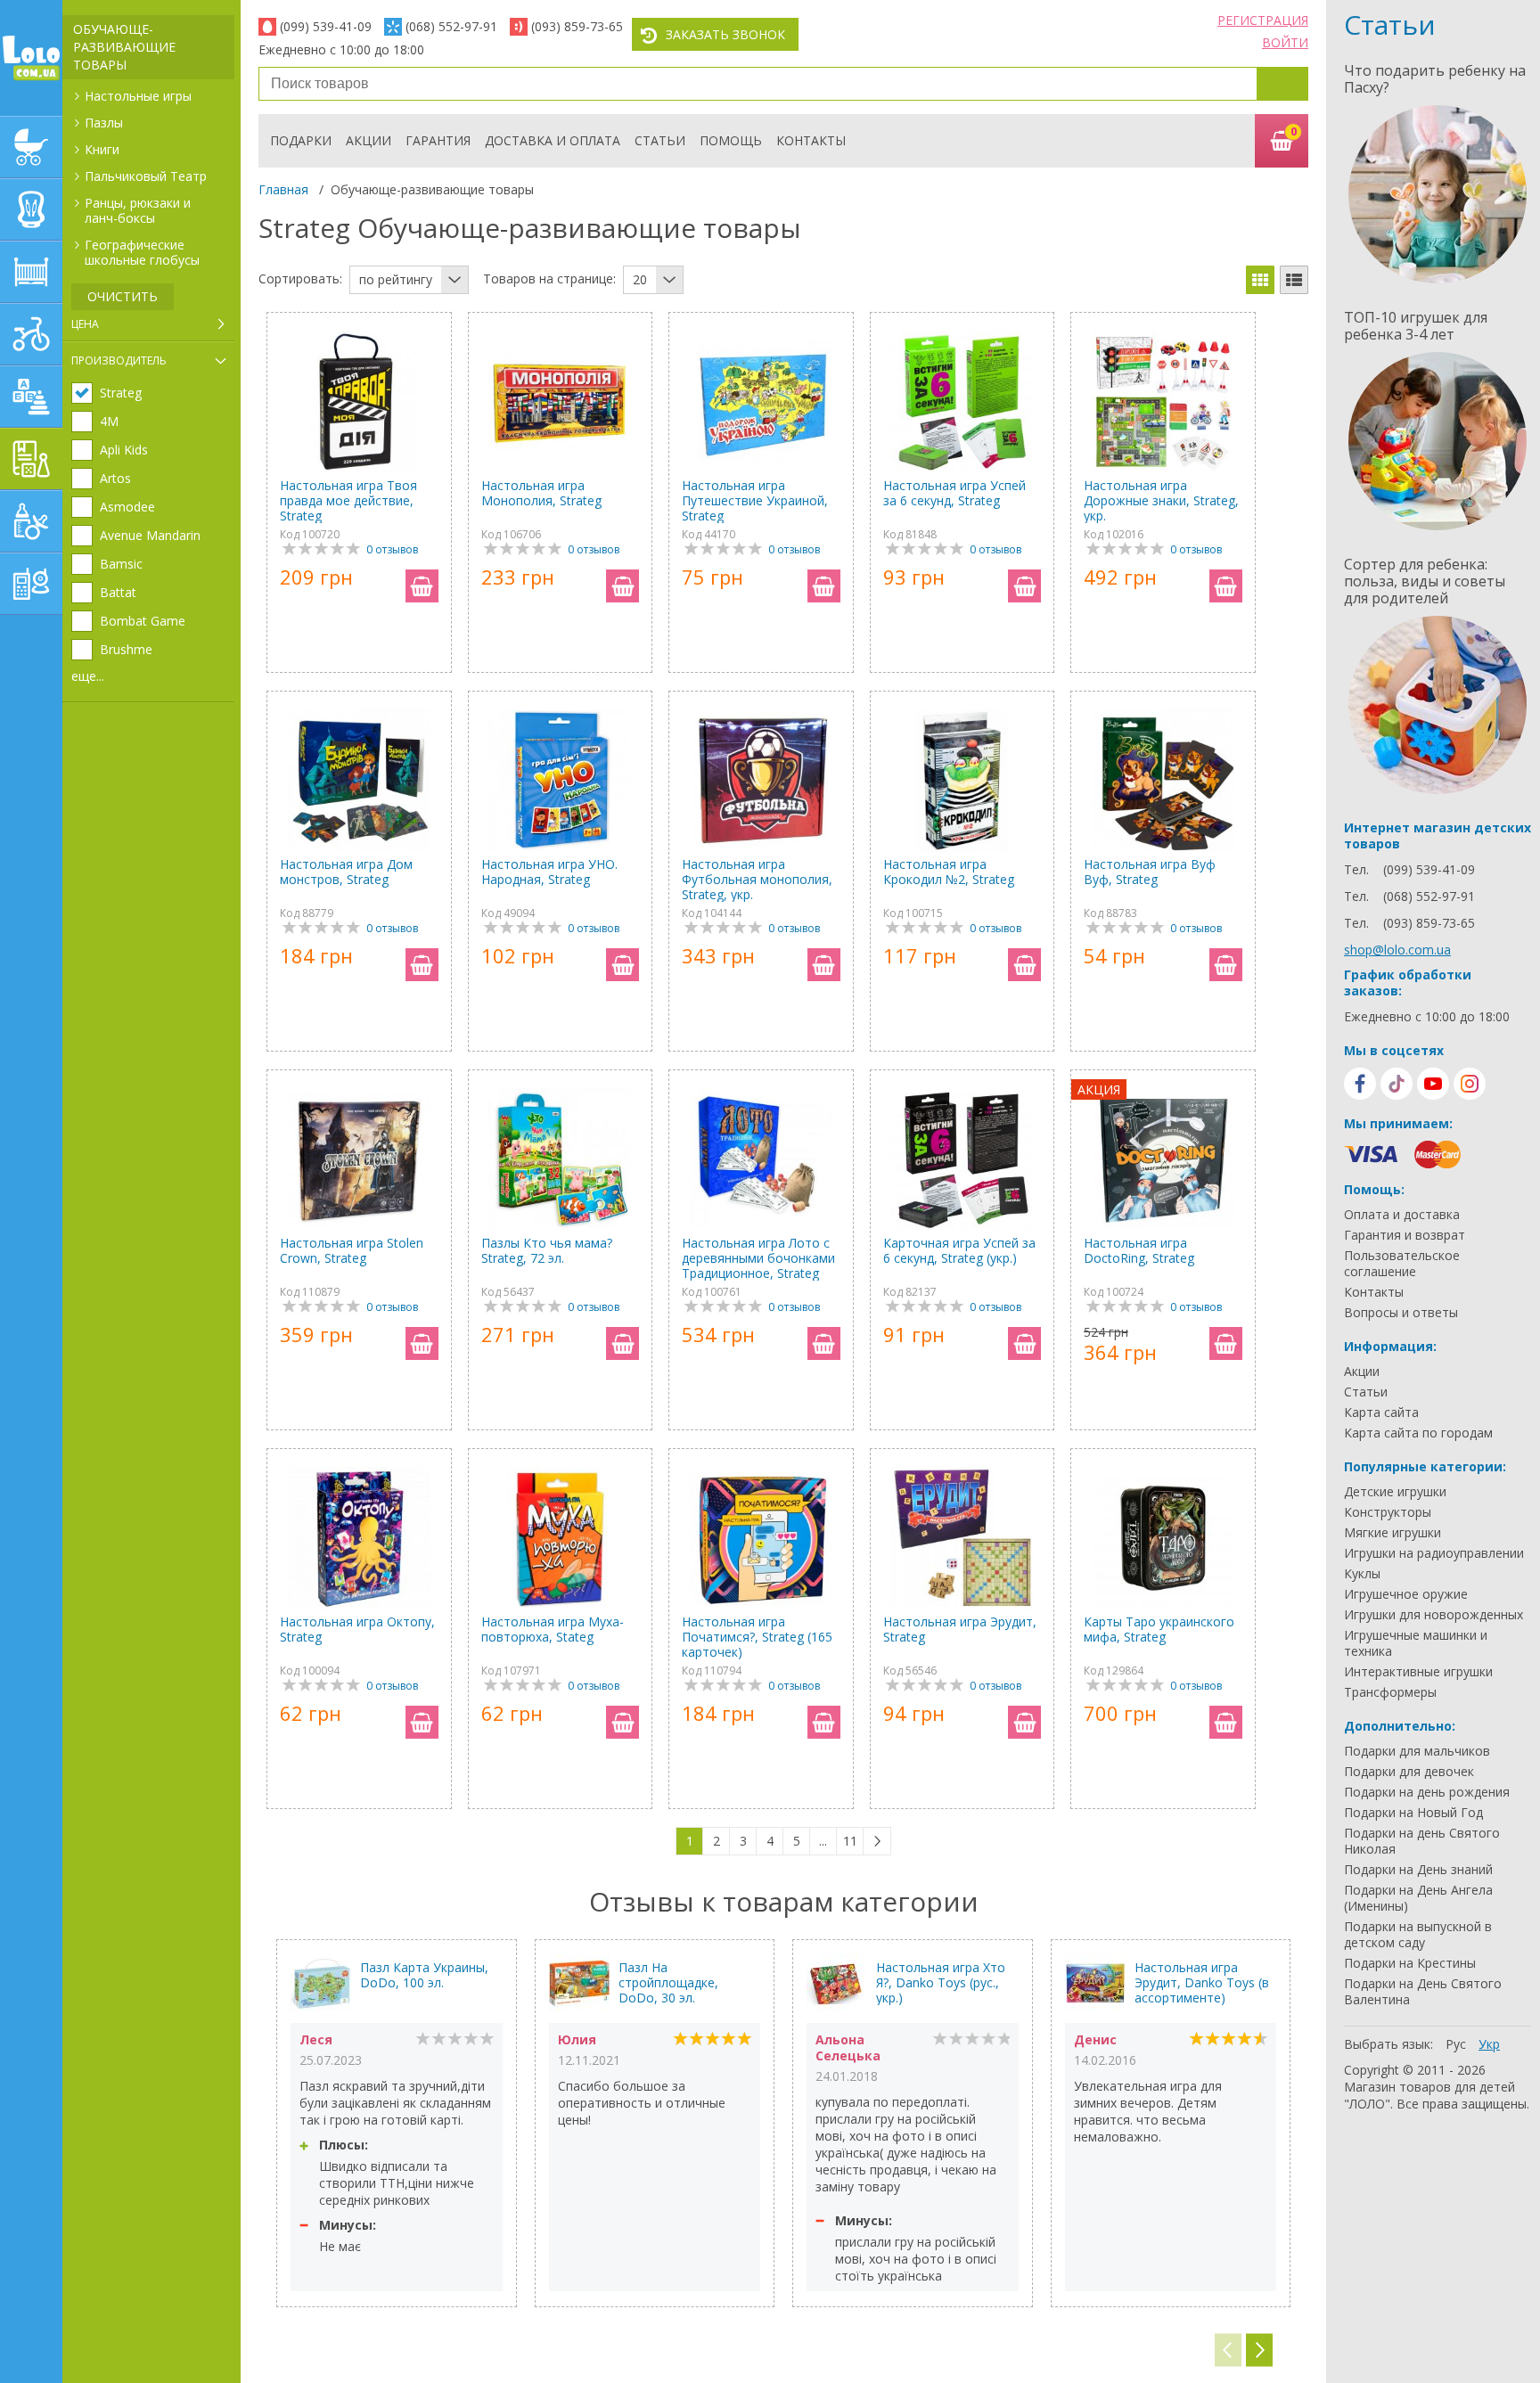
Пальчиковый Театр (146, 176)
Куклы (1362, 1574)
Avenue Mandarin (150, 536)
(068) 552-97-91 (451, 26)
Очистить (123, 296)
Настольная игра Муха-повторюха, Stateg (553, 1630)
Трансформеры (1390, 1692)
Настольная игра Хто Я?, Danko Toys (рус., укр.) (941, 1982)
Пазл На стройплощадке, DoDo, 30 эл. (668, 1982)
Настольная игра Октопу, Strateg (357, 1630)
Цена (85, 324)
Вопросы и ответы (1401, 1313)
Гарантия (438, 140)
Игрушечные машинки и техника (1416, 1643)
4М (109, 422)
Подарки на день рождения (1427, 1792)
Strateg (121, 393)
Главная (283, 189)
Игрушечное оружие (1406, 1594)
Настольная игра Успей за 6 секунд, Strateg (954, 493)
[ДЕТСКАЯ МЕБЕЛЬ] (31, 272)
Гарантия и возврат (1405, 1235)
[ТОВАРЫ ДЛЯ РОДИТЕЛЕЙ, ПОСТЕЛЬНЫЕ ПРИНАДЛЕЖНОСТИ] (31, 584)
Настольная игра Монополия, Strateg (541, 493)
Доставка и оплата (553, 140)
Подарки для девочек (1409, 1772)
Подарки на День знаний (1418, 1870)
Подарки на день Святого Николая (1422, 1841)
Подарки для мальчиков (1417, 1751)
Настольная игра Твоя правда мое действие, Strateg (348, 500)
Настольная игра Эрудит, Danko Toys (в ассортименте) (1202, 1982)
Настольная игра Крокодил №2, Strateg (949, 872)
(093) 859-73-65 (577, 26)
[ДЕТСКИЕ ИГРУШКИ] (31, 397)
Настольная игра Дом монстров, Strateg (346, 872)
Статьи (660, 140)
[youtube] (1433, 1084)
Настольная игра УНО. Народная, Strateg (549, 872)
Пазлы (104, 123)
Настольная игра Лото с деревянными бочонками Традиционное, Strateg (758, 1258)
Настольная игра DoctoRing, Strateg (1139, 1251)
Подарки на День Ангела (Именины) (1418, 1898)
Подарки (301, 140)
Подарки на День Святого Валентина (1423, 1992)
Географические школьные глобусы (142, 252)
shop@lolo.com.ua (1397, 950)
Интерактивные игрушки (1418, 1672)
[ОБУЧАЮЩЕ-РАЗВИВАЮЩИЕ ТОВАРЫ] (31, 459)
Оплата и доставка (1402, 1215)
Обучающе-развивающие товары (124, 47)
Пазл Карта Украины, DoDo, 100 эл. (424, 1975)
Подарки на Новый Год (1413, 1813)
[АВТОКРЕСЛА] (31, 209)
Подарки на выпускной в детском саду (1418, 1935)
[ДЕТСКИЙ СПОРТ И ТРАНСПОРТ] (31, 334)
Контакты (811, 140)
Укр (1489, 2044)
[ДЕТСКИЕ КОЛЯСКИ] (31, 147)
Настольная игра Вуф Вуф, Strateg (1150, 872)
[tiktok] (1397, 1084)
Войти (1285, 42)
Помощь (731, 140)
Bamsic (121, 564)
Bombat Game (143, 621)
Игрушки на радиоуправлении (1434, 1553)
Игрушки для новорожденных (1434, 1615)
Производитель (119, 360)
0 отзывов (392, 549)
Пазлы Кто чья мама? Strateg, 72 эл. (547, 1251)
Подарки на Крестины (1410, 1963)
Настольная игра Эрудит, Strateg (960, 1630)
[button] (1259, 2350)
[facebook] (1360, 1084)
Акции (369, 140)
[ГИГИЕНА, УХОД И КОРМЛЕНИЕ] (31, 521)
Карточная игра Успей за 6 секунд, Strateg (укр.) (959, 1251)
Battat (118, 593)
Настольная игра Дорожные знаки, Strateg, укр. (1161, 500)
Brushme (126, 650)
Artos (115, 479)
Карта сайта (1381, 1413)
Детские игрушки (1395, 1492)
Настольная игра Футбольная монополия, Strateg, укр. (757, 879)
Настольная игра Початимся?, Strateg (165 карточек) (757, 1637)
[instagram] (1470, 1084)
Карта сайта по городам (1418, 1433)
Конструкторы (1388, 1512)
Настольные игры (138, 96)
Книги (102, 149)
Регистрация (1263, 20)
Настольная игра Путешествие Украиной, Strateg (755, 500)
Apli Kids (124, 450)
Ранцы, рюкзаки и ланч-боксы (138, 210)
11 (850, 1841)
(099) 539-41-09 (326, 26)
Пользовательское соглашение (1402, 1264)
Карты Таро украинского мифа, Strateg (1159, 1630)
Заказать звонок (725, 34)
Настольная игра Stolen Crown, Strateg (352, 1251)
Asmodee (127, 507)
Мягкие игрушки (1393, 1533)
